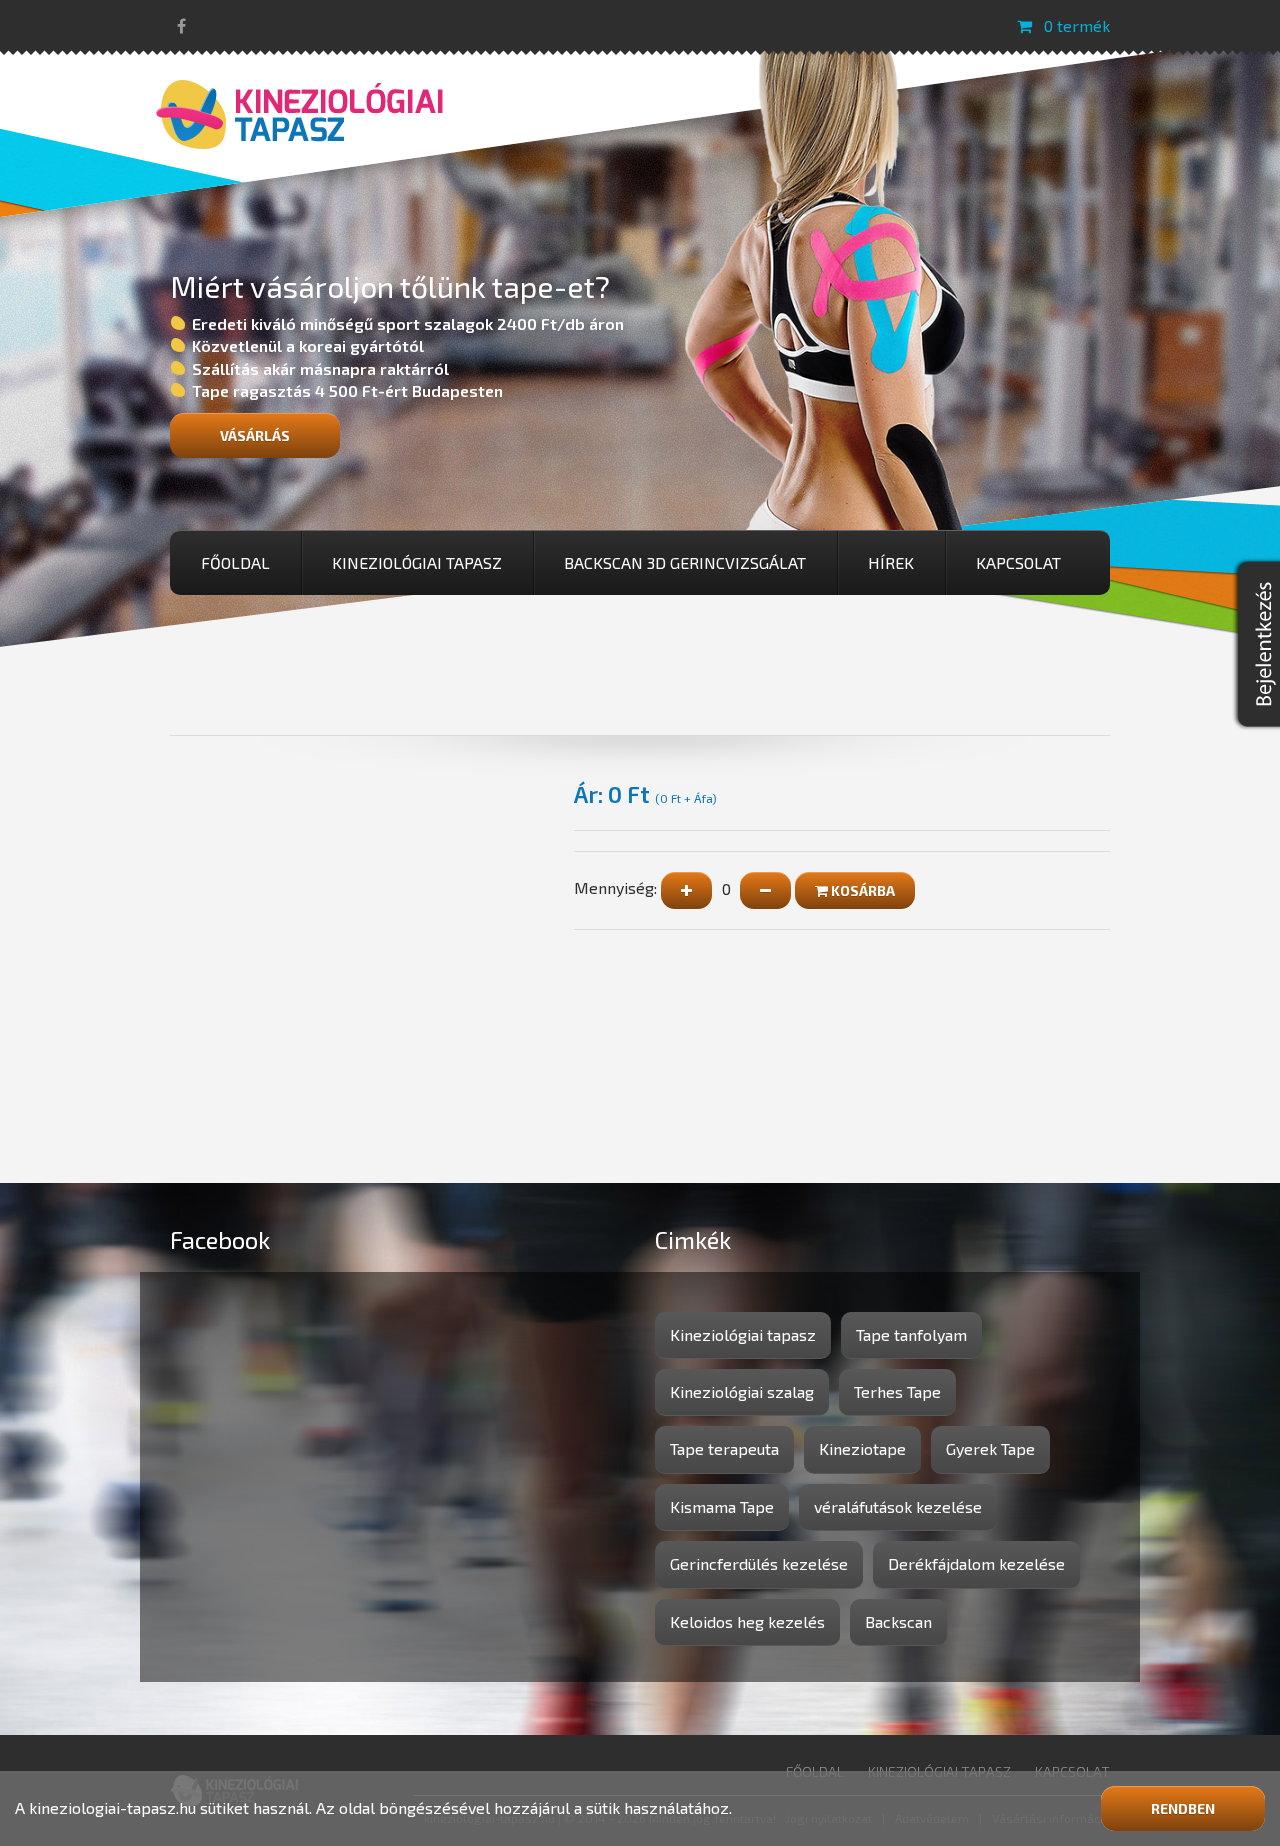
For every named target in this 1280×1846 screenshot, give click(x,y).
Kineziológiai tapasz (417, 562)
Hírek (891, 562)
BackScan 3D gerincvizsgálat (685, 562)
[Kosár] (1024, 25)
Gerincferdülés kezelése (759, 1563)
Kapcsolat (1018, 562)
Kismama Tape (722, 1506)
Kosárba (861, 890)
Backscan (898, 1621)
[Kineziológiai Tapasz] (300, 111)
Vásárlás (255, 435)
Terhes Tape (897, 1391)
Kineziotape (862, 1448)
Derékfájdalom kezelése (976, 1563)
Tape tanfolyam (911, 1334)
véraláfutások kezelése (898, 1506)
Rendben (1183, 1808)
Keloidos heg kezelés (747, 1621)
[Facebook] (181, 25)
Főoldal (235, 562)
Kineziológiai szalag (742, 1391)
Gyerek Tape (990, 1448)
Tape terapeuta (724, 1448)
